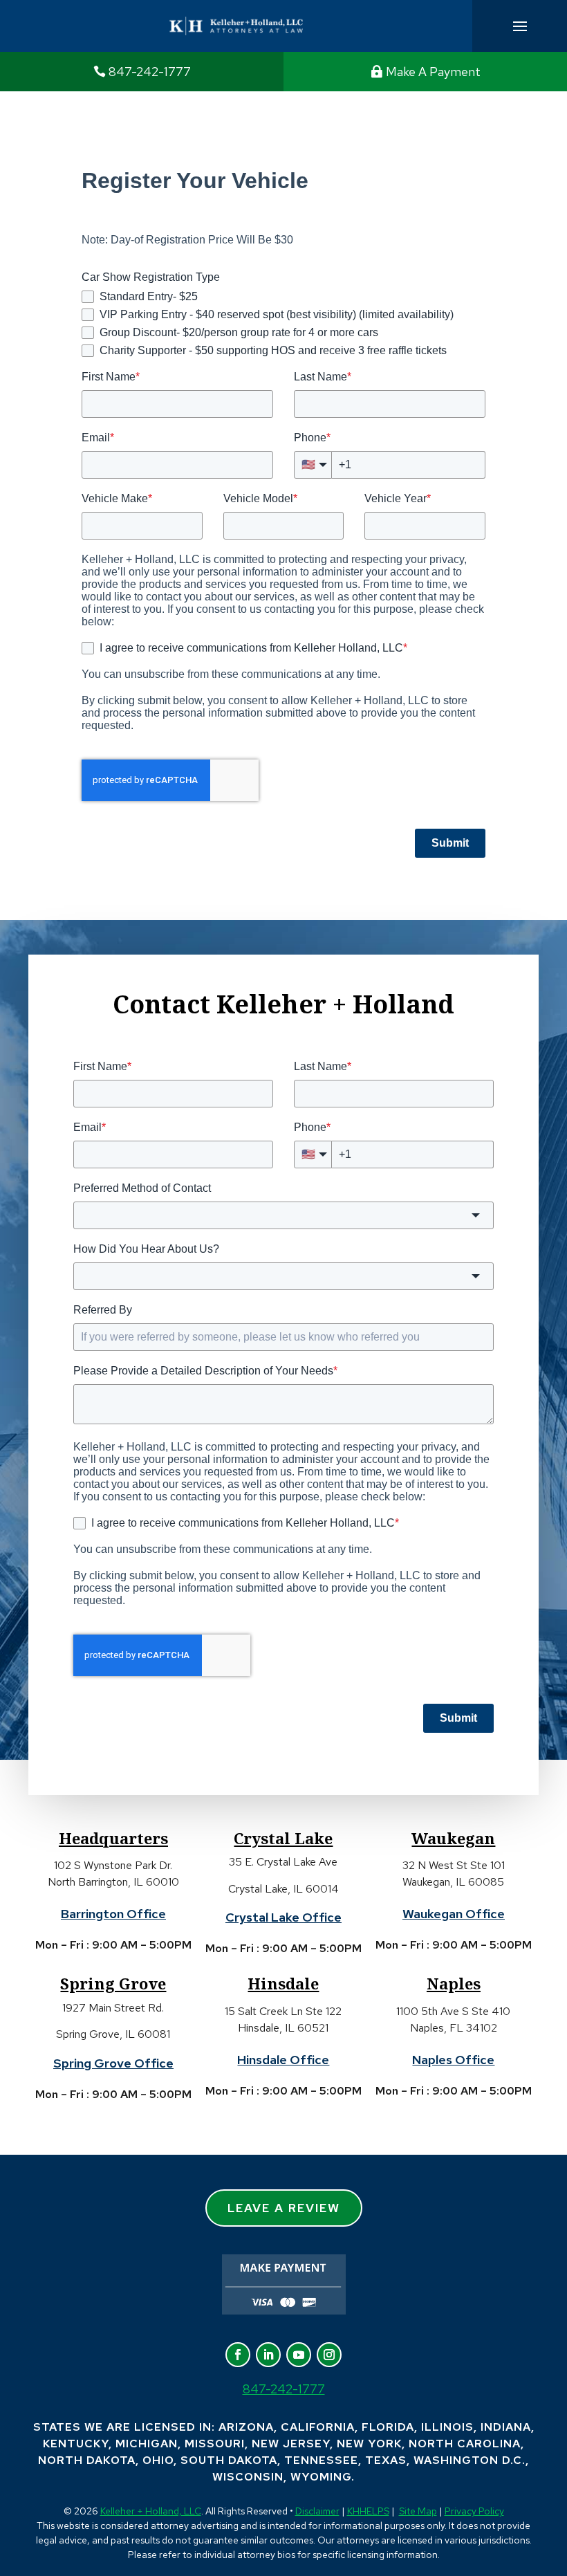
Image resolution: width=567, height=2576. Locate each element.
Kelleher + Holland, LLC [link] (151, 2511)
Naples (454, 1983)
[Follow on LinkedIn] (268, 2355)
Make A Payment (433, 72)
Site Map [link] (418, 2511)
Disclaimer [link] (317, 2511)
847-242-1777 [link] (150, 72)
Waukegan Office (454, 1914)
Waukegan (453, 1838)
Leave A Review (284, 2208)
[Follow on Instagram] (329, 2355)
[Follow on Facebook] (238, 2355)
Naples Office (453, 2060)
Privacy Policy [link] (474, 2511)
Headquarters (113, 1838)
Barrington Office (113, 1914)
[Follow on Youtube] (299, 2355)
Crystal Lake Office (283, 1917)
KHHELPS (368, 2511)
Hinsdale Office (283, 2060)
